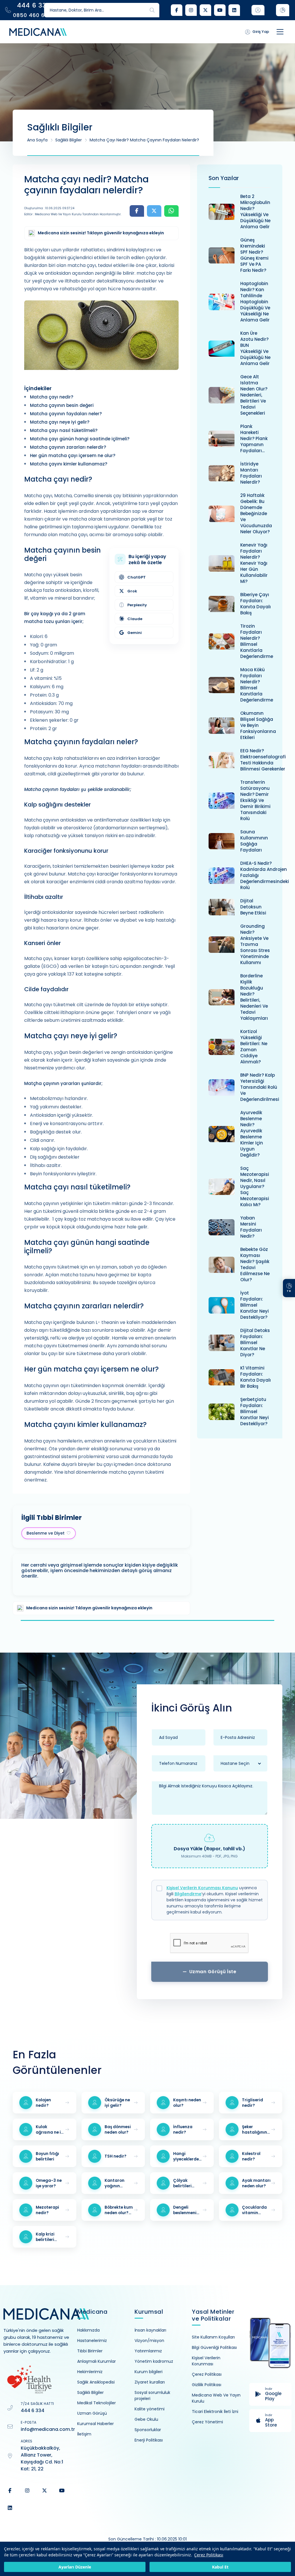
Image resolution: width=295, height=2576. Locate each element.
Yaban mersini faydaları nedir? (251, 1227)
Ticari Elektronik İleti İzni (215, 2412)
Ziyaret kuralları (150, 2382)
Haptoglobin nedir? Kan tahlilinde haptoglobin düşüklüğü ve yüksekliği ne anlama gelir (255, 302)
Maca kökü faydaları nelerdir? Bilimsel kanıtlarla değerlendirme (257, 685)
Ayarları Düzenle (75, 2567)
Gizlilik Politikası (207, 2385)
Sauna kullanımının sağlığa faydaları (254, 841)
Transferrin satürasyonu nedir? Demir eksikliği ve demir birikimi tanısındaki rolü (255, 800)
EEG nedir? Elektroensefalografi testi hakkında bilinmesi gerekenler (263, 760)
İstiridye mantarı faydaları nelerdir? (251, 473)
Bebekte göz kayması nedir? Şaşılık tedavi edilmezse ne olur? (255, 1264)
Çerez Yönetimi (207, 2422)
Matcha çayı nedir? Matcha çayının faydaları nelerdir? (144, 140)
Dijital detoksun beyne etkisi (253, 907)
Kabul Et (220, 2567)
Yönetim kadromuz (154, 2361)
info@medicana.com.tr (48, 2429)
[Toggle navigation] (280, 32)
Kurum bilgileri (149, 2372)
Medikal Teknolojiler (97, 2403)
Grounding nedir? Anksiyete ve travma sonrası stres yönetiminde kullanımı (255, 944)
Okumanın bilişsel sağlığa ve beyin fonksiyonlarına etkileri (258, 725)
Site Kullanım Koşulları (213, 2337)
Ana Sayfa (37, 140)
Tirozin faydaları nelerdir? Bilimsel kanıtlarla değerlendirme (257, 641)
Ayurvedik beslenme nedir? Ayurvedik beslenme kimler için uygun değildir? (252, 1134)
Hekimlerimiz (90, 2372)
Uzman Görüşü (92, 2413)
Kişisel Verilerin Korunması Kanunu (202, 1888)
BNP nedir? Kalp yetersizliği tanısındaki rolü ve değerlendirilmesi (260, 1087)
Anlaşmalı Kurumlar (97, 2361)
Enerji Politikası (149, 2440)
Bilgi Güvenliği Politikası (214, 2347)
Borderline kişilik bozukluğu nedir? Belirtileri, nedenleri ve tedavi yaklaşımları (254, 997)
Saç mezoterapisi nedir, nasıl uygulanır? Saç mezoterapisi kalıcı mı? (255, 1186)
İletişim (84, 2434)
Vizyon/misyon (149, 2341)
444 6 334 (33, 2411)
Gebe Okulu (146, 2419)
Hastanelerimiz (92, 2341)
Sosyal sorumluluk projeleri (152, 2396)
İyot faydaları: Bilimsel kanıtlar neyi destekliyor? (255, 1305)
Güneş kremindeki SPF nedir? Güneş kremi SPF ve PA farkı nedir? (254, 255)
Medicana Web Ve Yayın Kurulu (216, 2398)
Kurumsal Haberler (96, 2424)
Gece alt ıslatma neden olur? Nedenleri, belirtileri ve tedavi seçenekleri (254, 395)
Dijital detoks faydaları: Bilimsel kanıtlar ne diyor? (255, 1343)
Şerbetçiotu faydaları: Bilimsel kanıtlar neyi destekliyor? (255, 1412)
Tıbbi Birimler (90, 2351)
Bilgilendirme (188, 1894)
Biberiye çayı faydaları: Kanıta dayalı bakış (256, 604)
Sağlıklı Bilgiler (69, 140)
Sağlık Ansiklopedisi (96, 2382)
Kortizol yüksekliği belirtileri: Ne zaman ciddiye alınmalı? (254, 1047)
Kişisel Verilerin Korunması (206, 2361)
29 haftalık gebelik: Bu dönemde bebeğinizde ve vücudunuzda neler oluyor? (256, 513)
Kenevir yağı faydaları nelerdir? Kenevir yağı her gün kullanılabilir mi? (254, 563)
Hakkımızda (88, 2330)
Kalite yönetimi (150, 2409)
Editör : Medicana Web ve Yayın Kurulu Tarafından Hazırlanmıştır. (73, 214)
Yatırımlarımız (148, 2351)
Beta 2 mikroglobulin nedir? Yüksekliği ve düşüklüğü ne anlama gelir (255, 212)
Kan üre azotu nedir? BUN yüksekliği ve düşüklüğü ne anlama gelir (255, 348)
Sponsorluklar (148, 2430)
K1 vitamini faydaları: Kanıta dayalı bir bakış (256, 1377)
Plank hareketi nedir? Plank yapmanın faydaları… (254, 438)
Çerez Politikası (209, 2555)
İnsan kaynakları (150, 2330)
